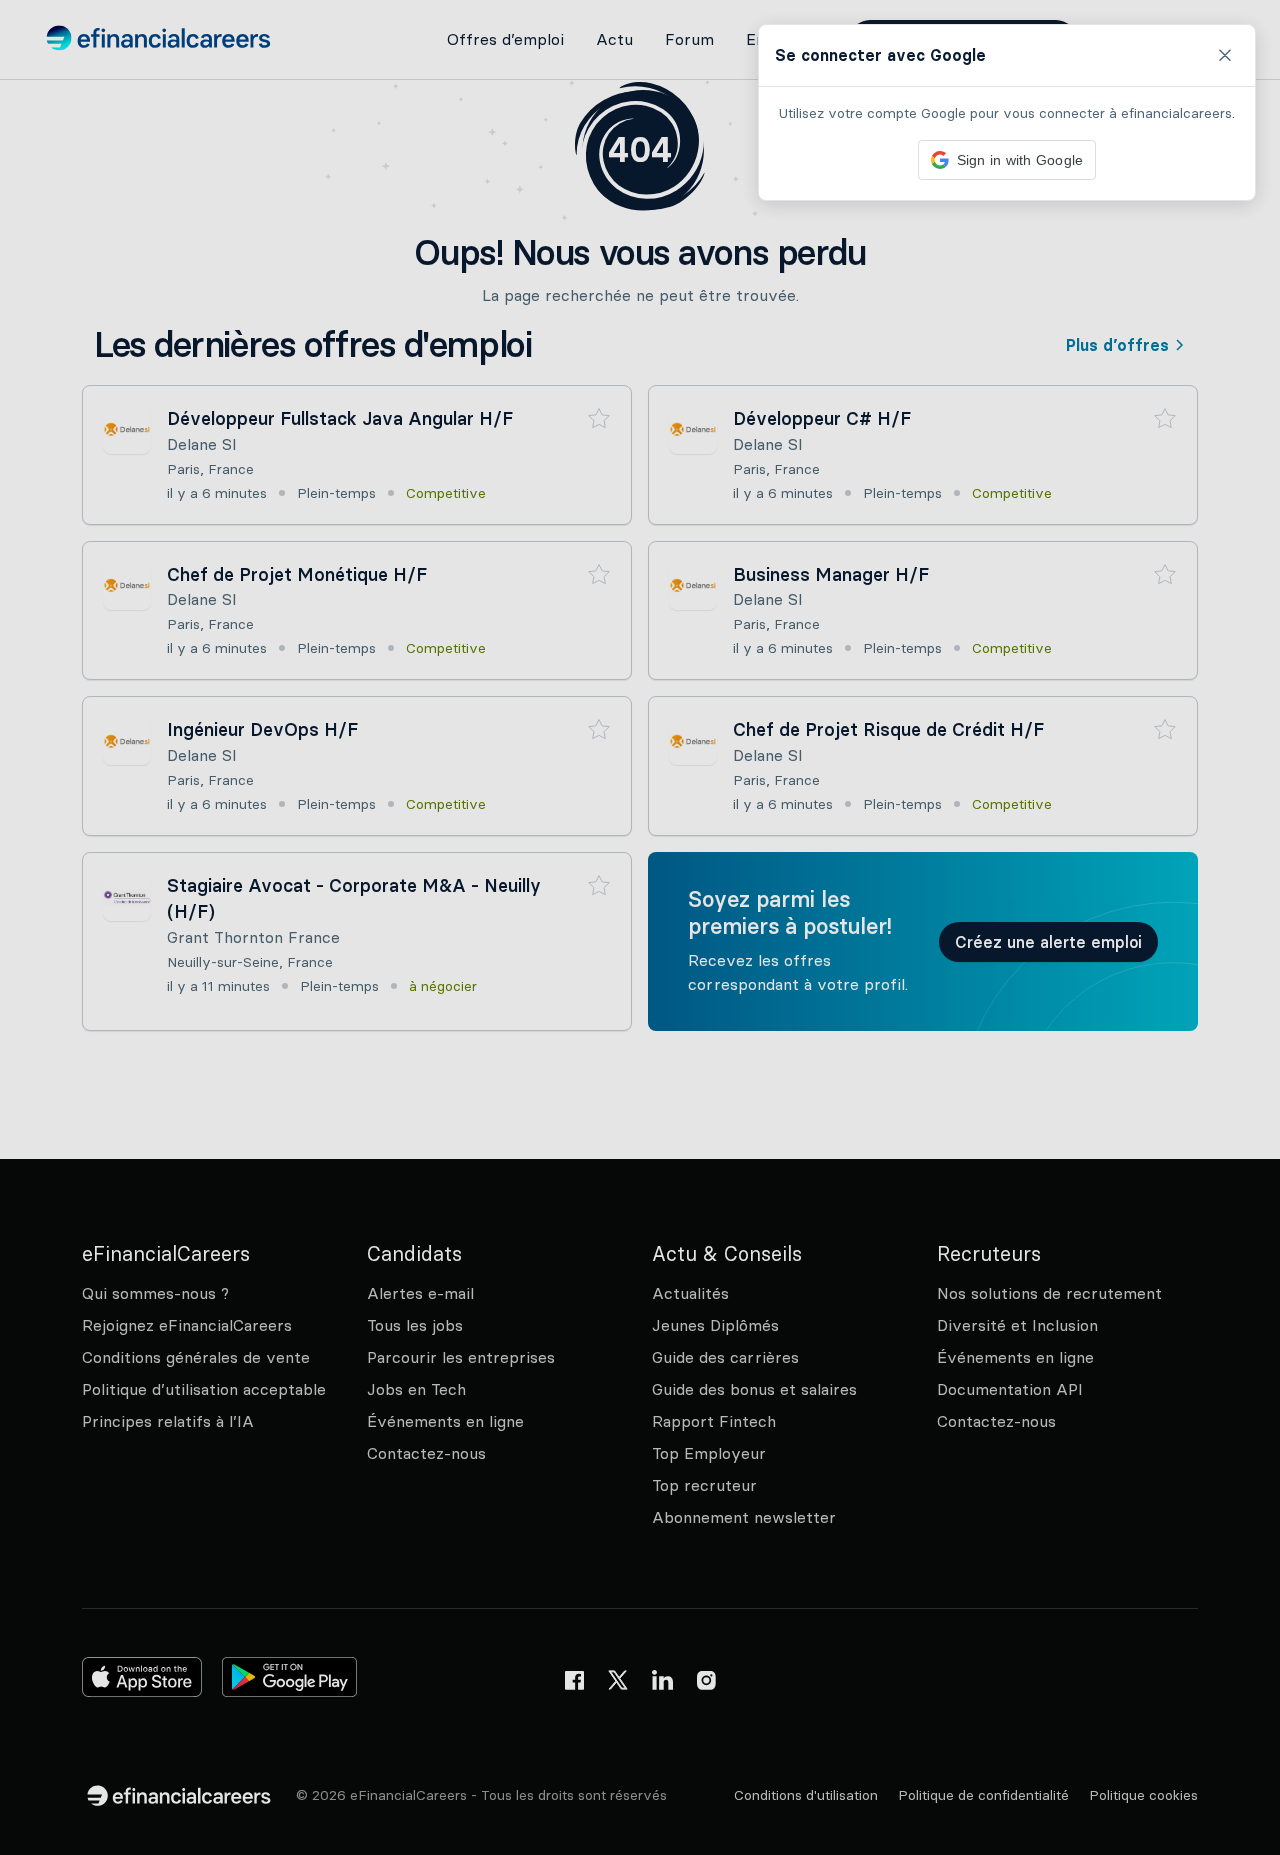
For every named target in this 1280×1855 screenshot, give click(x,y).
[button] (640, 927)
